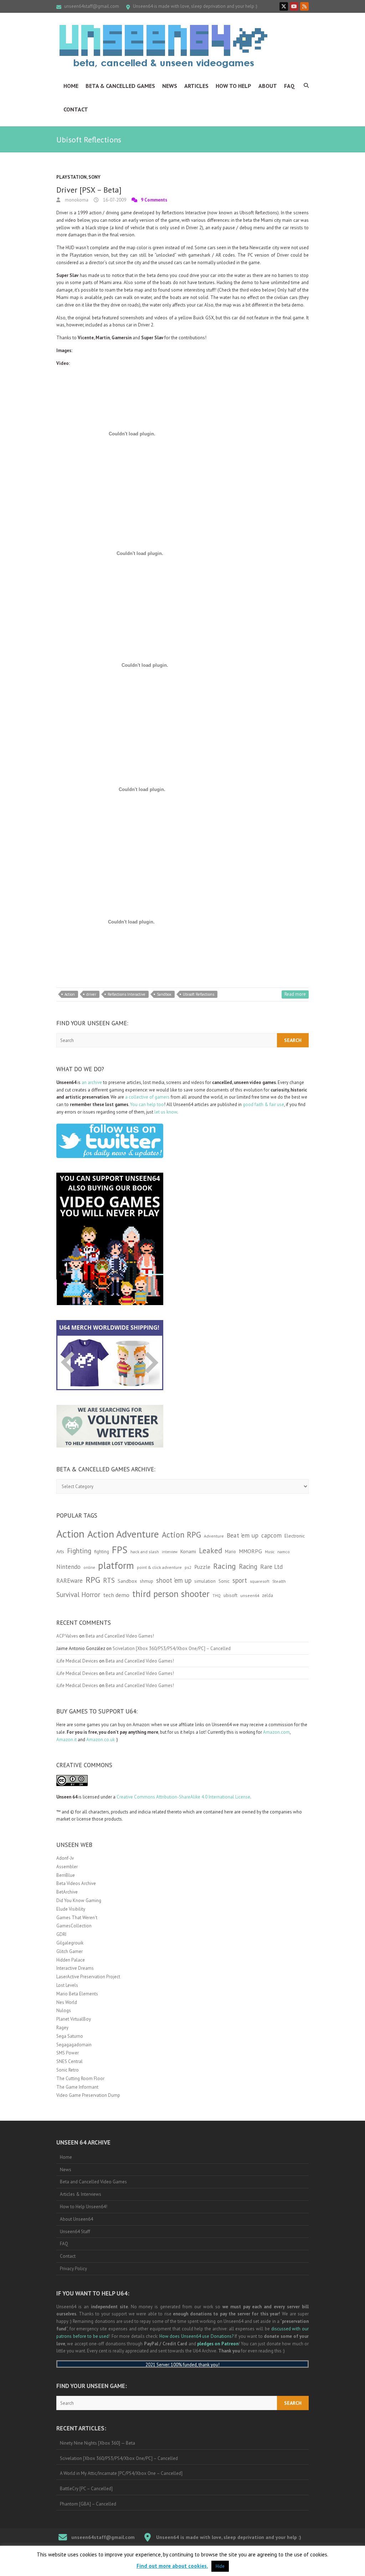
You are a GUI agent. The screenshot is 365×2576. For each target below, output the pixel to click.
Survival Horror (78, 1594)
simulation (205, 1581)
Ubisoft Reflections (199, 994)
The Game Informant (77, 2087)
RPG (93, 1580)
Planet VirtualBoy (74, 2019)
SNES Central (70, 2061)
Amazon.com (276, 1732)
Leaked (210, 1550)
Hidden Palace (71, 1960)
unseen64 (250, 1595)
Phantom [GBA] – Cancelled (88, 2504)
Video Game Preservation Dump (88, 2095)
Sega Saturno (70, 2036)
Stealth (279, 1581)
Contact (76, 109)
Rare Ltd (271, 1567)
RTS (109, 1580)
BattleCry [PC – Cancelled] (86, 2489)
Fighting (79, 1551)
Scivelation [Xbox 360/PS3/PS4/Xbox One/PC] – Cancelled (172, 1648)
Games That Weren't (77, 1918)
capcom (271, 1535)
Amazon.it (66, 1740)
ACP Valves (67, 1636)
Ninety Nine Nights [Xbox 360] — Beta (97, 2443)
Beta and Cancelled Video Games (93, 2182)
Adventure (214, 1536)
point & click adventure (159, 1567)
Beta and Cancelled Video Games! (120, 1636)
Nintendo (68, 1567)
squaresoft (260, 1581)
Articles (196, 86)
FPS (120, 1550)
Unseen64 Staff (75, 2232)
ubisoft (230, 1595)
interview (170, 1552)
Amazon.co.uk (101, 1740)
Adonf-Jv (65, 1858)
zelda (268, 1595)
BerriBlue (66, 1875)
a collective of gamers (147, 1097)
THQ (217, 1596)
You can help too (147, 1104)
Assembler (67, 1867)
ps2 (188, 1567)
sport (240, 1580)
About (268, 86)
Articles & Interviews (81, 2194)
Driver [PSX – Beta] (89, 190)
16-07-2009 (114, 200)
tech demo (116, 1595)
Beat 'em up (243, 1535)
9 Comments (154, 200)
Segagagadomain (74, 2045)
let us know (166, 1112)
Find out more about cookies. (172, 2566)
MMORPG (250, 1551)
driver (91, 994)
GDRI (61, 1934)
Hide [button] (220, 2566)
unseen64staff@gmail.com (92, 6)
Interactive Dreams (75, 1968)
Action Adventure (123, 1534)
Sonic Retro (68, 2070)
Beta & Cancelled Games (120, 86)
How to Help (233, 86)
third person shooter (171, 1594)
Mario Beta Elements (77, 1994)
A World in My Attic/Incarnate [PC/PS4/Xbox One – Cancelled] (121, 2473)
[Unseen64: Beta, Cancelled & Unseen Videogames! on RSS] (304, 6)
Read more (295, 994)
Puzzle (202, 1567)
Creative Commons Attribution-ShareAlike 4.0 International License (183, 1797)
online (89, 1567)
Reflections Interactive (127, 994)
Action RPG (181, 1535)
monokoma (76, 200)
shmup (146, 1581)
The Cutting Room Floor (80, 2078)
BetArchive (67, 1892)
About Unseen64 (76, 2219)
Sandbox (164, 994)
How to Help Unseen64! (84, 2207)
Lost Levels (67, 1985)
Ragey (62, 2028)
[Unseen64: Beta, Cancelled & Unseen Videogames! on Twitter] (284, 6)
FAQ (289, 86)
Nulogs (64, 2010)
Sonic (224, 1581)
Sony (94, 177)
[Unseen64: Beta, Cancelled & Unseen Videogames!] (163, 46)
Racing (225, 1566)
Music (270, 1552)
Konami (188, 1551)
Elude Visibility (71, 1909)
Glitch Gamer (70, 1951)
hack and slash (145, 1552)
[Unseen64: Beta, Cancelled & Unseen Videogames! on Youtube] (294, 6)
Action (70, 994)
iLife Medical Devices (77, 1661)
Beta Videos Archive (76, 1883)
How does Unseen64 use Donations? (196, 2336)
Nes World (67, 2002)
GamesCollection (74, 1926)
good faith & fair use (263, 1104)
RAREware (70, 1581)
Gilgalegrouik (70, 1943)
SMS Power (68, 2053)
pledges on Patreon (218, 2344)
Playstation (71, 177)
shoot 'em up (174, 1580)
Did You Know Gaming (79, 1900)
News (170, 86)
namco (284, 1552)
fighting (102, 1552)
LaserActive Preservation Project (88, 1977)
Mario (230, 1551)
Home (71, 86)
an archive (92, 1082)
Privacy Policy (73, 2269)
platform (116, 1565)
